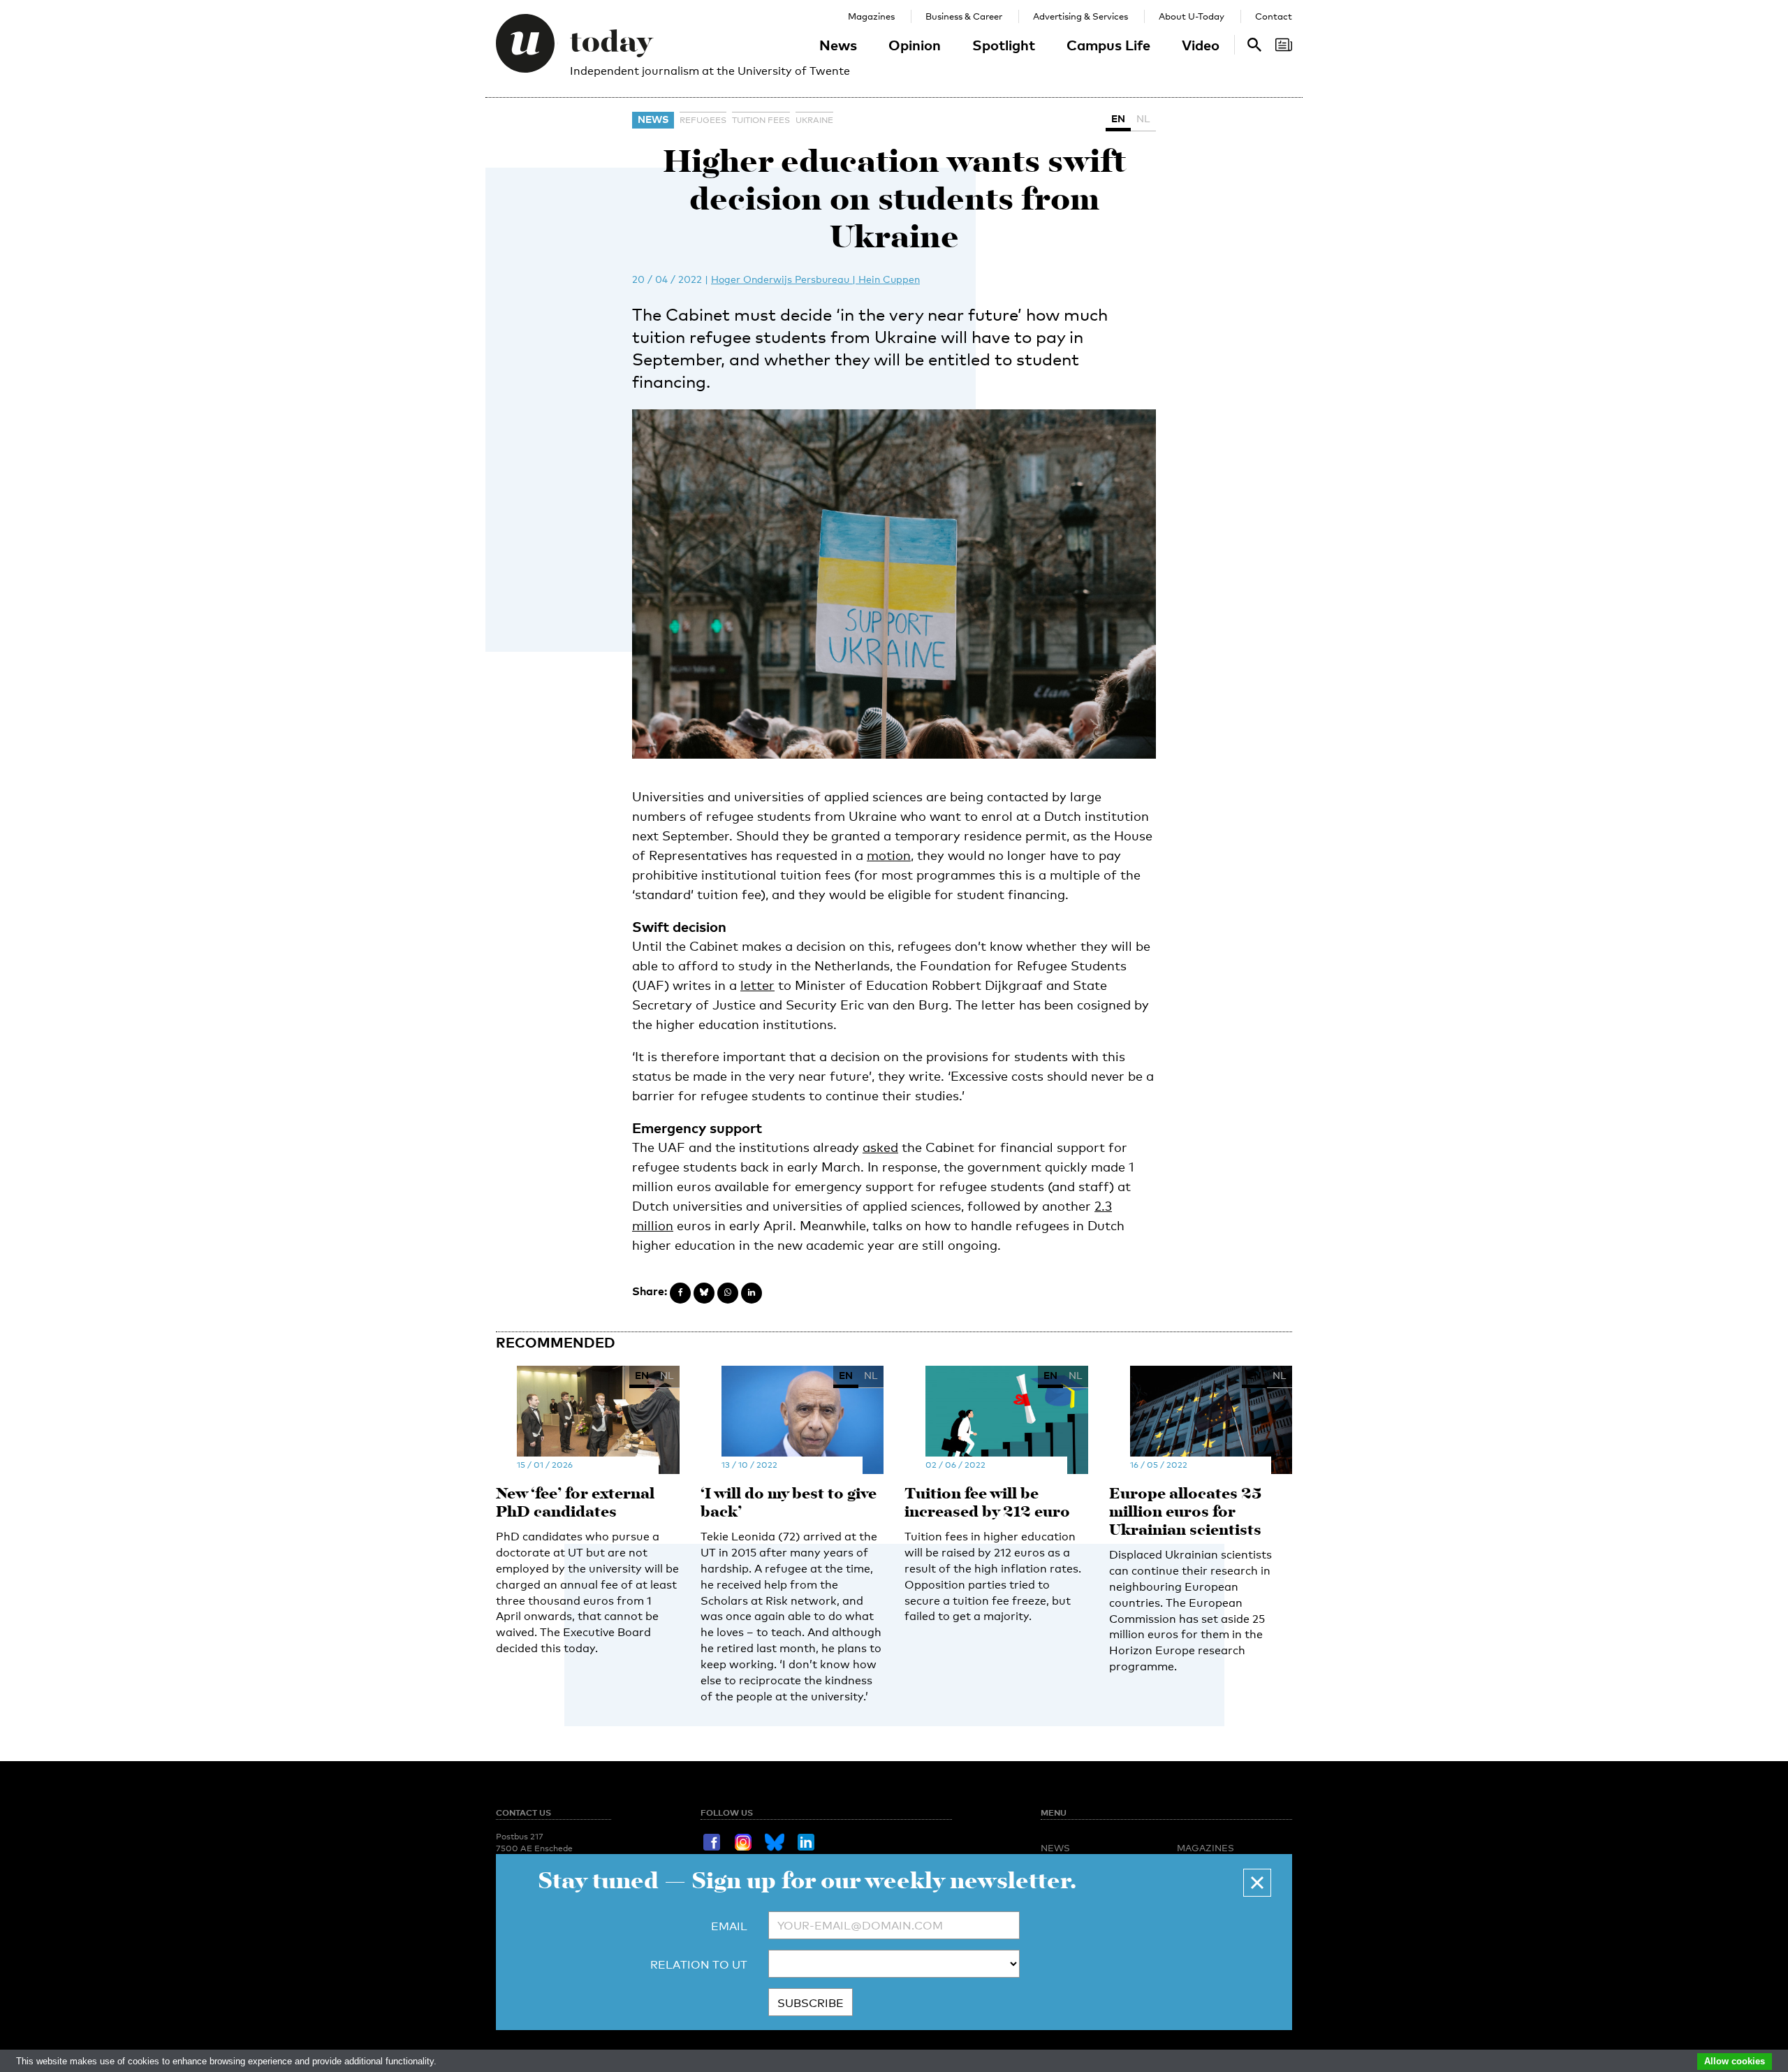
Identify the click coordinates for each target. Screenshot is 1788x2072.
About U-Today (1192, 16)
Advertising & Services (1080, 16)
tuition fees (761, 120)
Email (729, 1926)
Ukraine (814, 120)
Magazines (871, 16)
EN (1118, 118)
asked (880, 1147)
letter (757, 985)
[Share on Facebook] (680, 1293)
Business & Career (964, 16)
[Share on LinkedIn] (752, 1293)
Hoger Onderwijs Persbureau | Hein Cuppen (815, 279)
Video (1201, 45)
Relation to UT (699, 1965)
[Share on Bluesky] (704, 1293)
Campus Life (1108, 45)
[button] (1257, 1883)
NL (1143, 118)
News (838, 45)
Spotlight (1004, 45)
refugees (703, 120)
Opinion (915, 45)
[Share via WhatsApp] (728, 1293)
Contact (1274, 16)
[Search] (1284, 45)
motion (889, 855)
